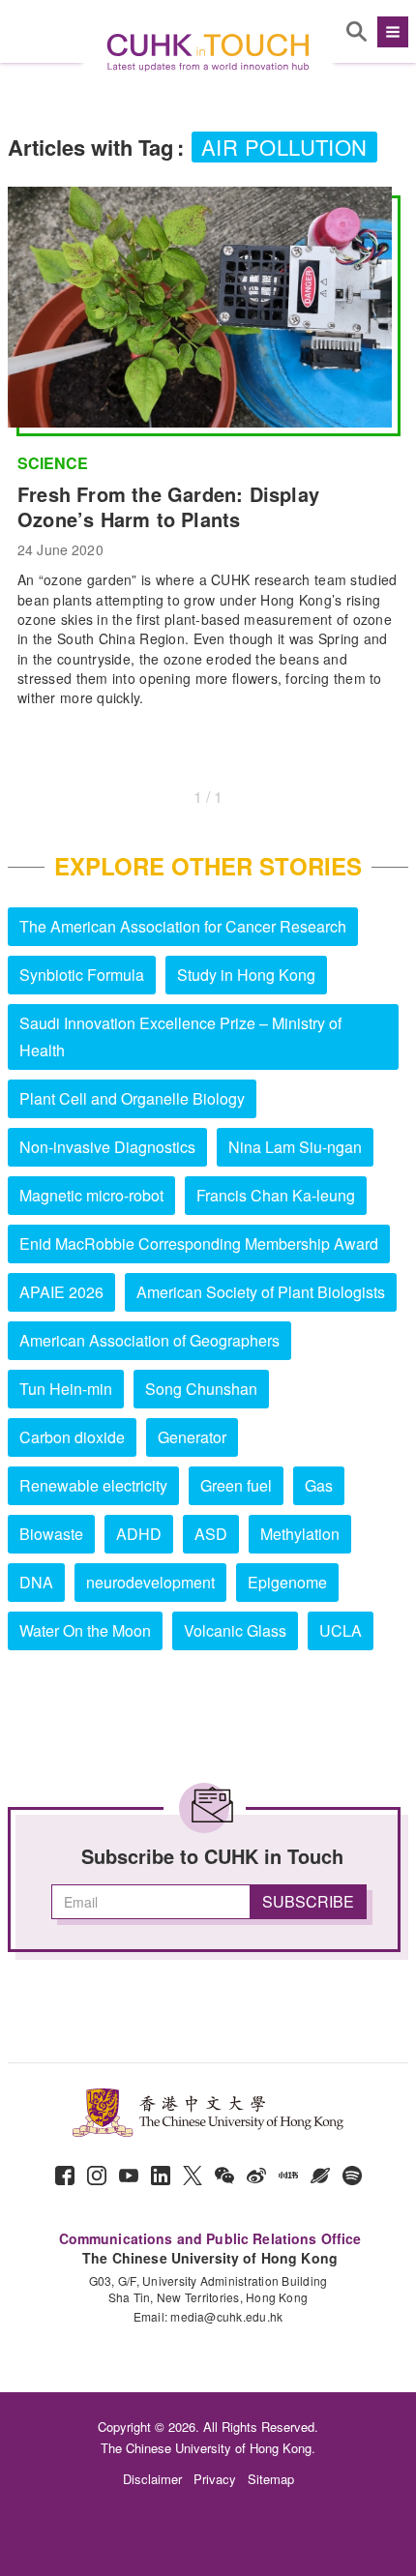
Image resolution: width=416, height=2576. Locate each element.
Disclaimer (152, 2479)
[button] (390, 32)
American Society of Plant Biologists (261, 1292)
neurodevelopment (150, 1582)
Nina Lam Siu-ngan (295, 1147)
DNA (36, 1582)
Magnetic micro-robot (91, 1195)
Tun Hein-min (66, 1389)
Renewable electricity (93, 1485)
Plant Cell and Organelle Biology (132, 1098)
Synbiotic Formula (82, 975)
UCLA (341, 1630)
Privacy (215, 2479)
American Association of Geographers (149, 1340)
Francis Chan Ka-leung (276, 1195)
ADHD (139, 1534)
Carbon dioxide (72, 1437)
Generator (192, 1437)
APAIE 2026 (61, 1292)
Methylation (300, 1534)
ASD (211, 1534)
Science (53, 463)
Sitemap (271, 2479)
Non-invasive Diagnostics (107, 1147)
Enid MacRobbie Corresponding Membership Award (199, 1244)
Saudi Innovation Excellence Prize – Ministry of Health (180, 1036)
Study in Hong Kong (246, 975)
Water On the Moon (85, 1630)
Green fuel (236, 1485)
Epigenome (287, 1582)
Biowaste (51, 1534)
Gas (319, 1485)
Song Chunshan (201, 1389)
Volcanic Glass (235, 1630)
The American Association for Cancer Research (183, 926)
